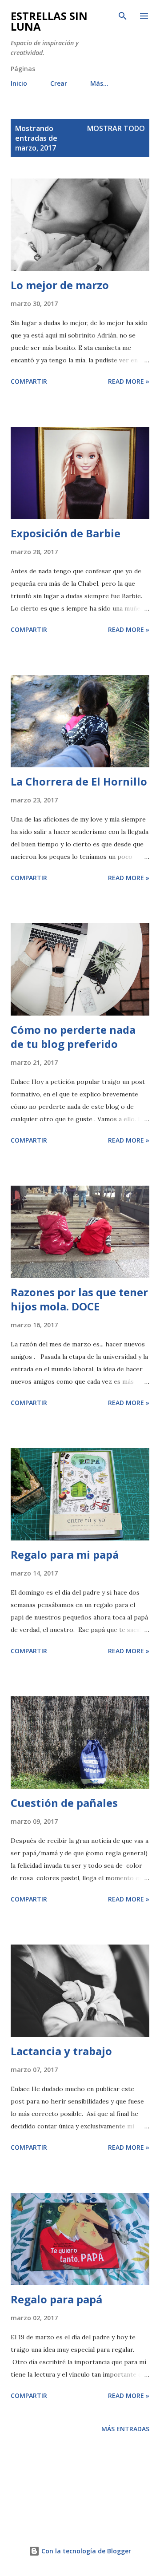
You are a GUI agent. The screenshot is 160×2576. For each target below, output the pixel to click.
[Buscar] (123, 16)
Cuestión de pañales (64, 1803)
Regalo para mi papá (65, 1554)
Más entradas (125, 2429)
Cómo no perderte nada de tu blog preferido (73, 1037)
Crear (59, 83)
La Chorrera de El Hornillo (79, 781)
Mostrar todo (116, 128)
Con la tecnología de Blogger (85, 2551)
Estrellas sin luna (49, 21)
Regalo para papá (56, 2299)
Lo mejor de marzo (60, 285)
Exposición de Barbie (66, 533)
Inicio (19, 83)
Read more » (129, 381)
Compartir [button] (29, 381)
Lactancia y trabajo (61, 2051)
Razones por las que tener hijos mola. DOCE (79, 1299)
